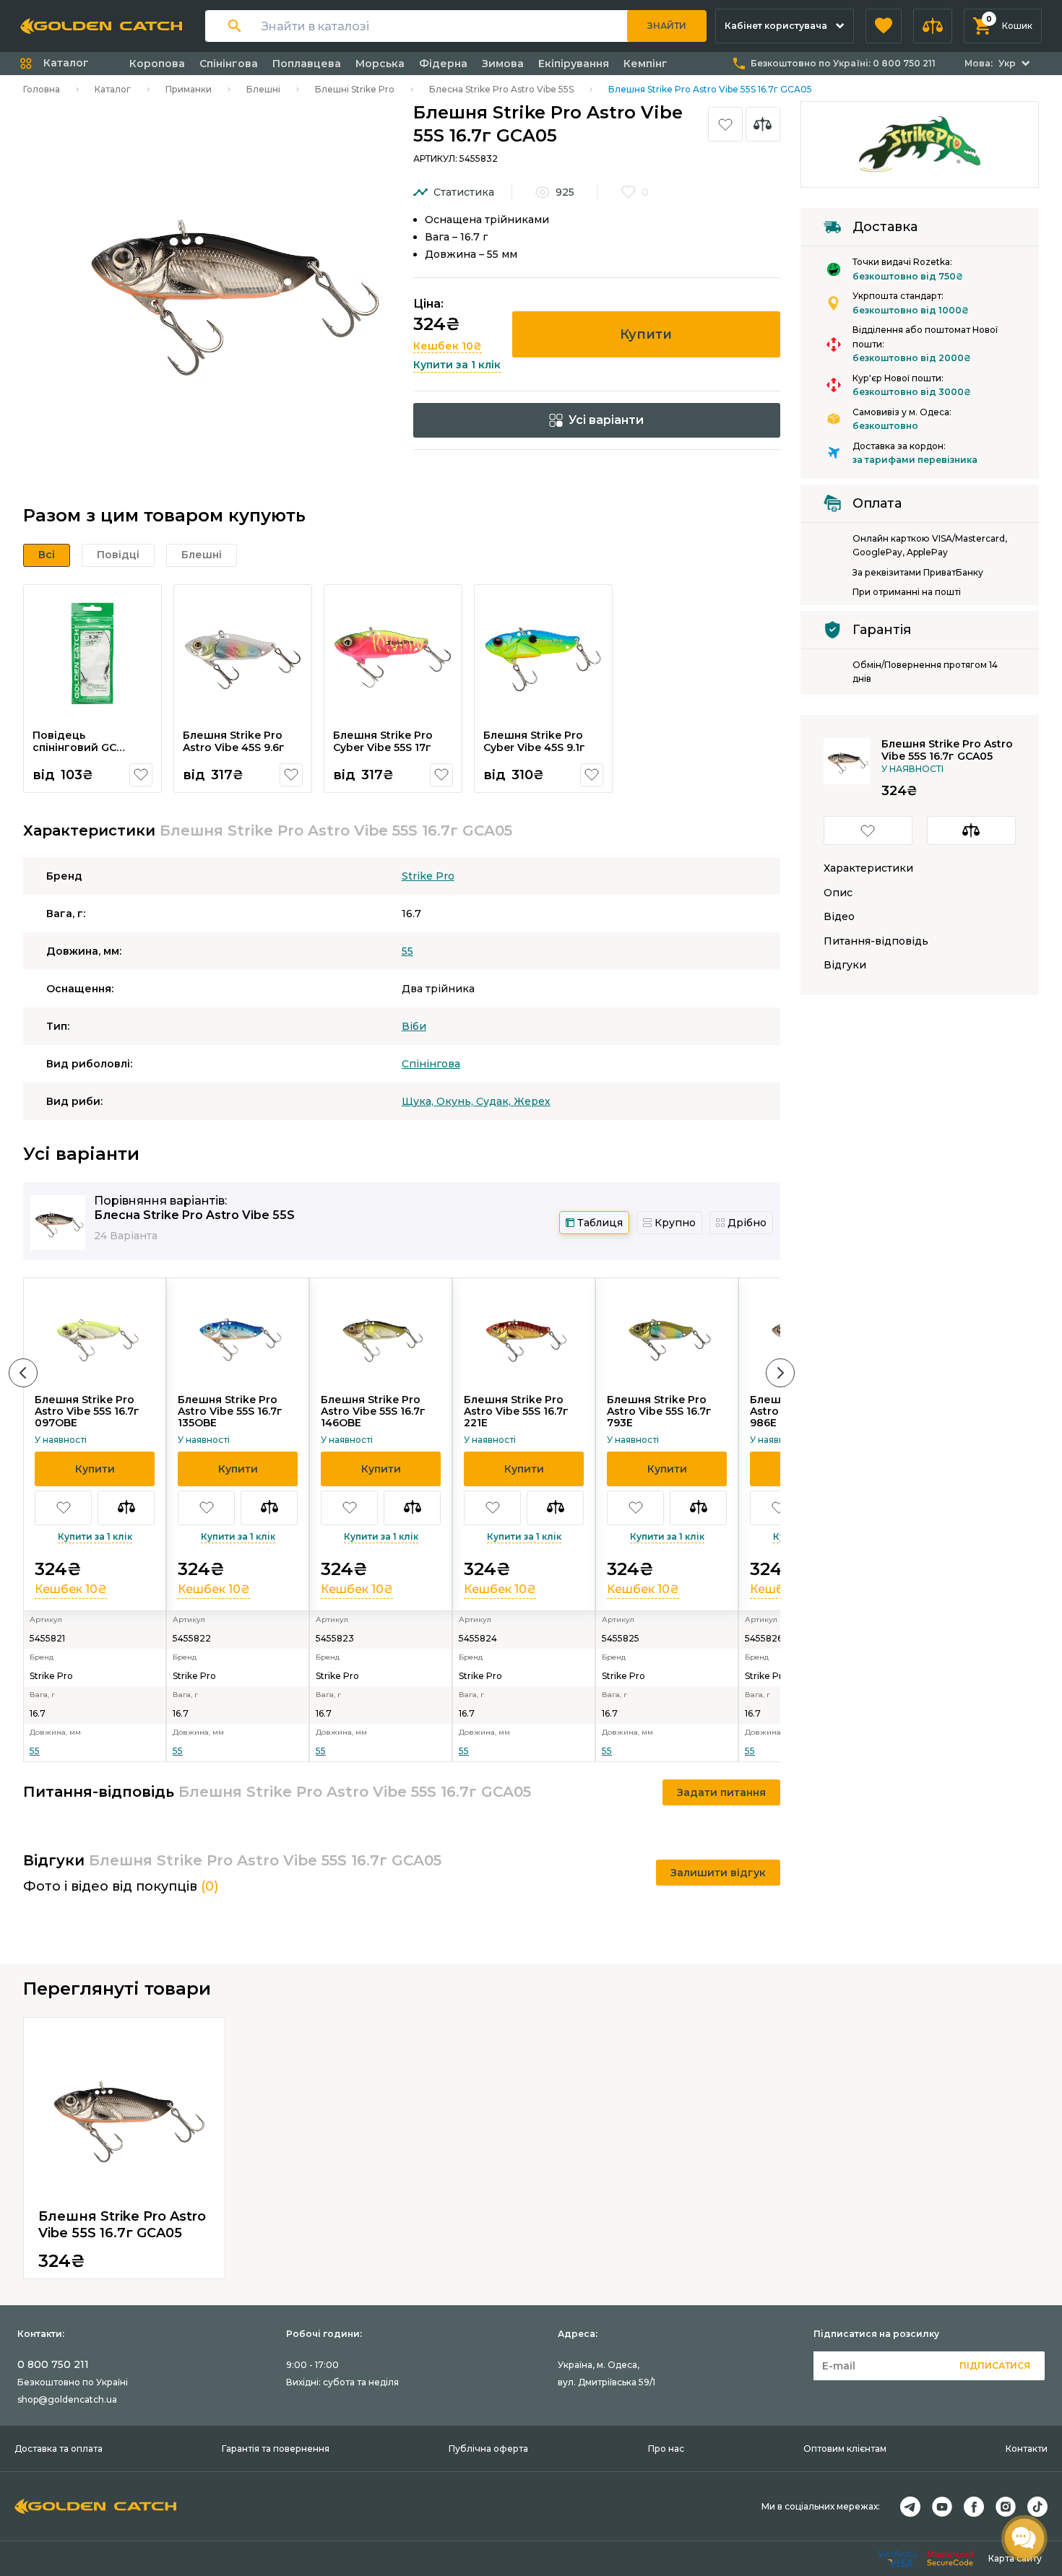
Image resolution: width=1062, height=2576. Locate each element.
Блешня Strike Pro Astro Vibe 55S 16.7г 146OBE (373, 1411)
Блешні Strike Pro (355, 89)
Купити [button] (646, 334)
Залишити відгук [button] (718, 1873)
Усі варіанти (606, 420)
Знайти (667, 26)
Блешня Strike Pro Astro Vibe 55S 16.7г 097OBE (87, 1411)
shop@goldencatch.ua (67, 2399)
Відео (839, 917)
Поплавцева (307, 64)
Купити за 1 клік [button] (457, 365)
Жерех (532, 1101)
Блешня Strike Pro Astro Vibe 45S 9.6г (234, 742)
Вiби (414, 1026)
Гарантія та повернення (276, 2449)
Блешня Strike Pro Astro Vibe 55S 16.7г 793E (659, 1411)
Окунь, (456, 1101)
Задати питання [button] (721, 1792)
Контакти (1027, 2449)
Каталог (113, 89)
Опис (838, 893)
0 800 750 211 (53, 2364)
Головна (42, 89)
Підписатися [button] (995, 2365)
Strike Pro (428, 876)
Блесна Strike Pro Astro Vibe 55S (501, 89)
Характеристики (868, 868)
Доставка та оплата (59, 2449)
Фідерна (443, 64)
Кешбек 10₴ (448, 346)
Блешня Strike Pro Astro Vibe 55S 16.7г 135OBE (230, 1411)
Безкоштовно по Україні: (843, 63)
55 (407, 951)
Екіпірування (574, 64)
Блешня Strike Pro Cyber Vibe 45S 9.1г (534, 742)
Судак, (495, 1101)
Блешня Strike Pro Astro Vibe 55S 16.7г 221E (516, 1411)
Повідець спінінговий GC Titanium (74, 748)
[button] (884, 26)
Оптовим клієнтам (845, 2449)
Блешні (263, 89)
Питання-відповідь (876, 941)
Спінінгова (229, 64)
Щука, (419, 1101)
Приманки (189, 89)
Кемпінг (646, 64)
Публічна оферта (488, 2449)
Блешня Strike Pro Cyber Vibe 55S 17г (383, 742)
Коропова (157, 64)
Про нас (666, 2449)
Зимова (503, 64)
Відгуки (845, 965)
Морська (380, 64)
